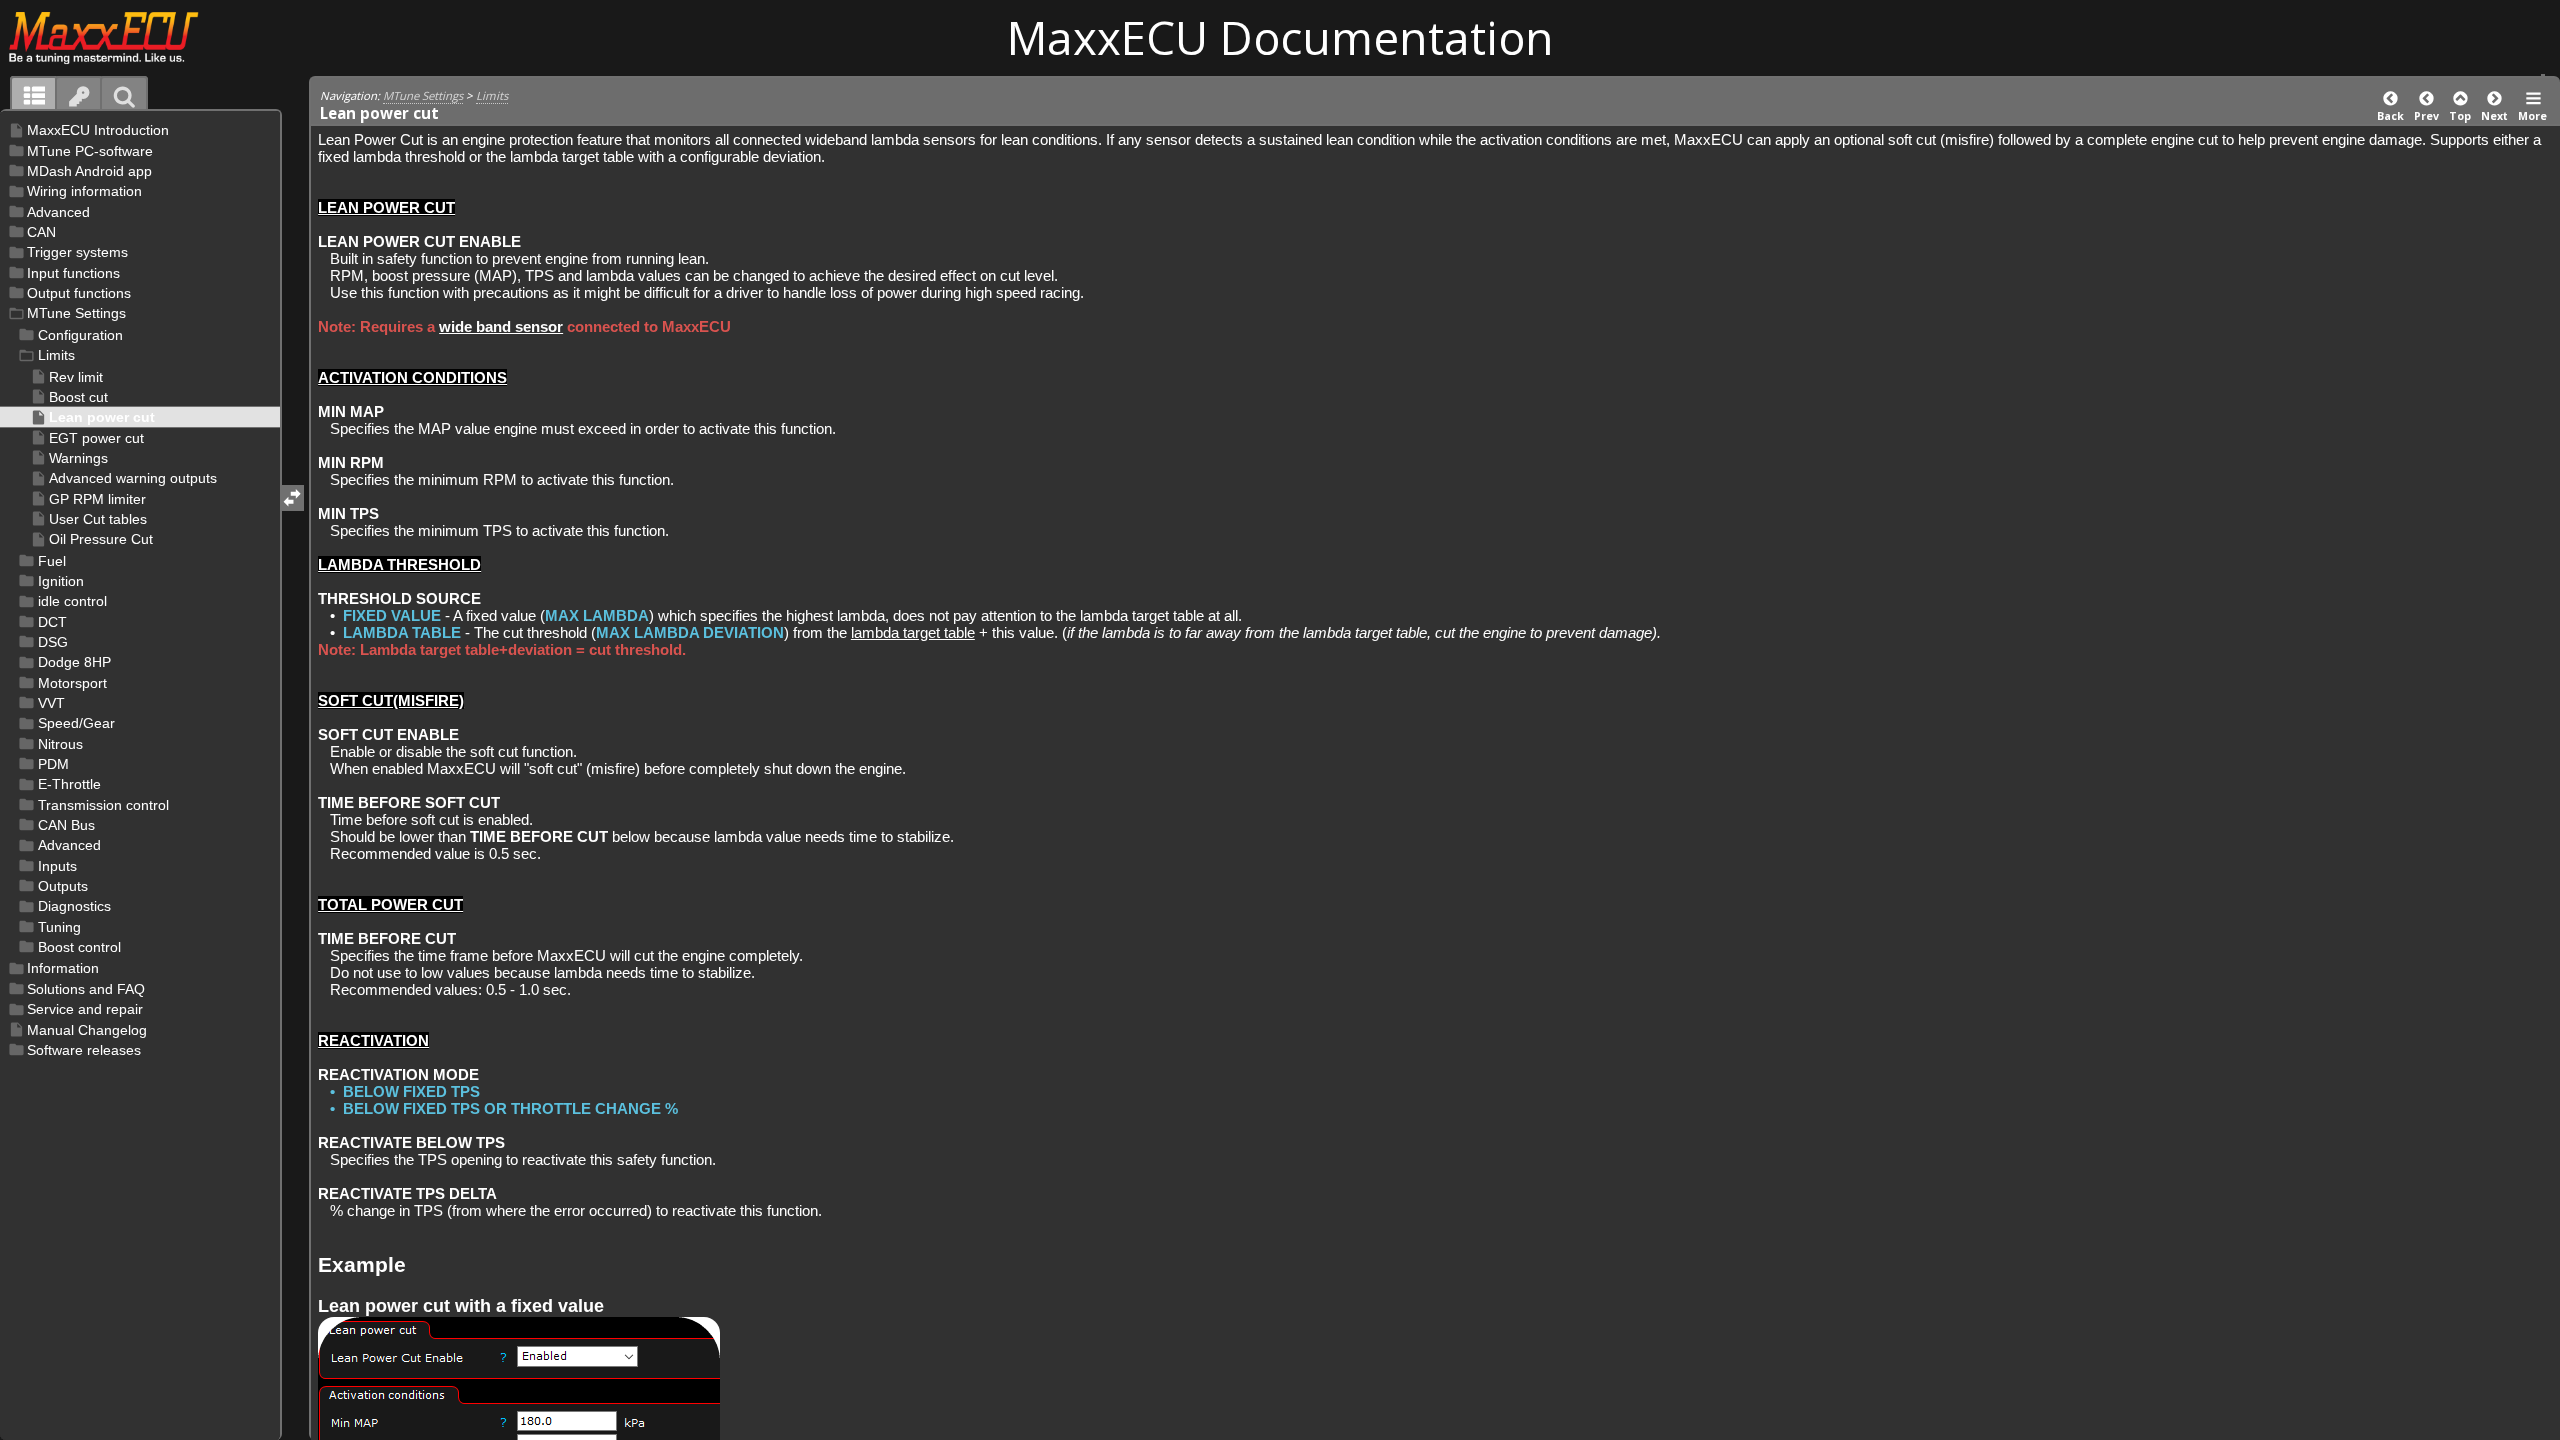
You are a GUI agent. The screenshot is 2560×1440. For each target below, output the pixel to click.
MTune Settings (423, 95)
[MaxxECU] (114, 37)
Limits (492, 95)
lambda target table (913, 632)
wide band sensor (501, 326)
